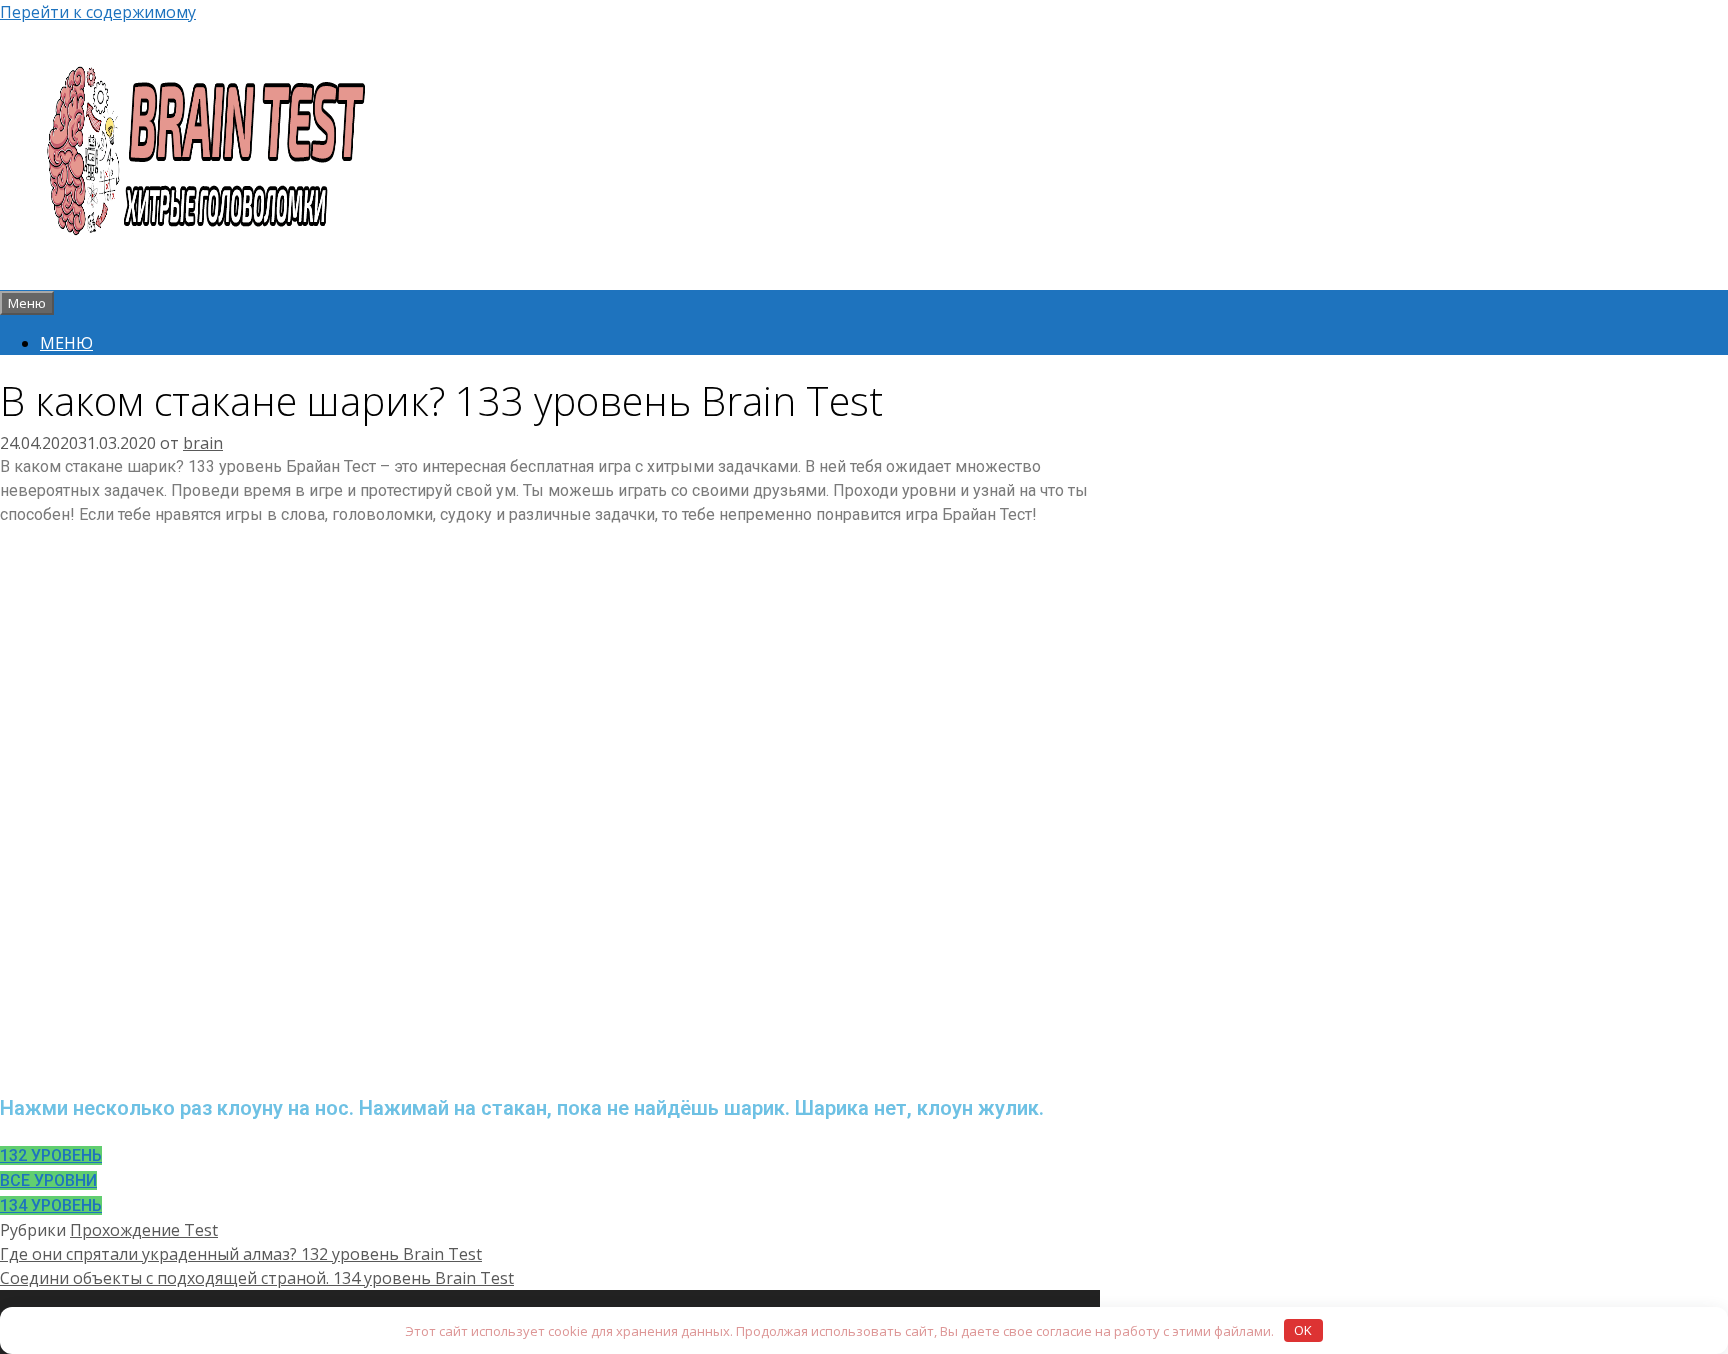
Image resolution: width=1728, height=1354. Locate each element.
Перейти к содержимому (98, 12)
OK (1303, 1330)
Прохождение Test (144, 1230)
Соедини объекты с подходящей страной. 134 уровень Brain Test (257, 1278)
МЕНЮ (66, 343)
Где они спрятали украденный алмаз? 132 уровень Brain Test (241, 1254)
